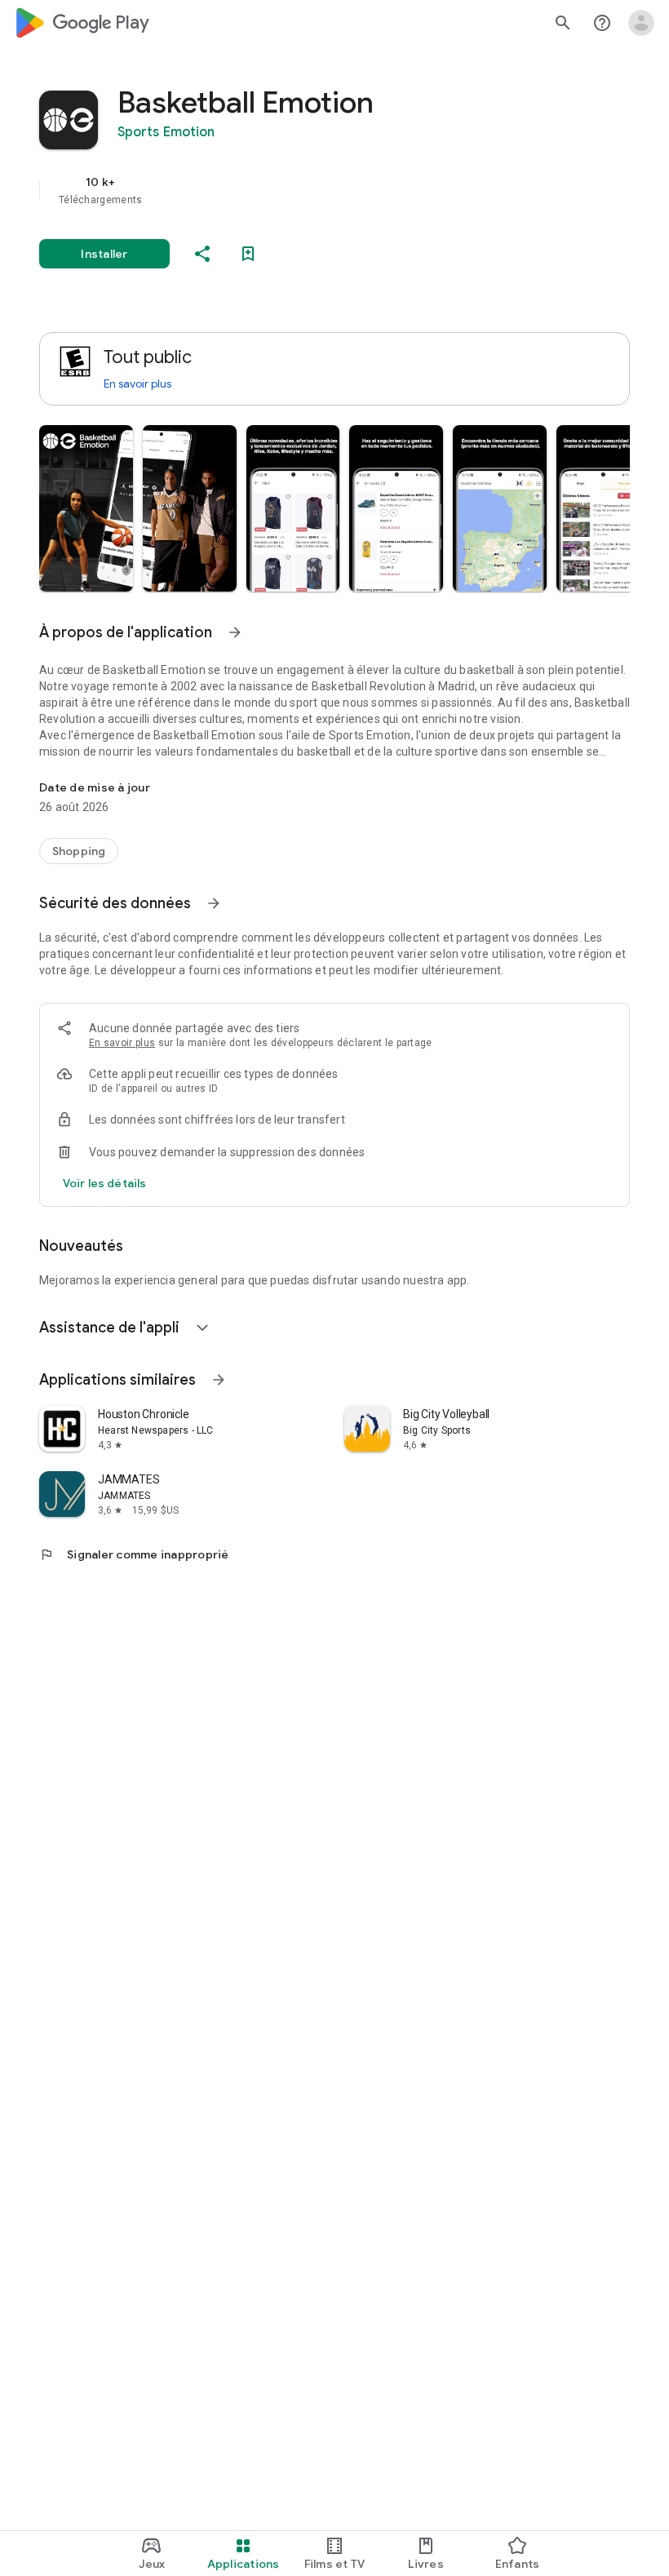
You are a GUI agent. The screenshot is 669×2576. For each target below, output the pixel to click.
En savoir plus (137, 384)
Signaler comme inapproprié (134, 1554)
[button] (86, 508)
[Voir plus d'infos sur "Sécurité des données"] (214, 903)
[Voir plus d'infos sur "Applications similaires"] (219, 1380)
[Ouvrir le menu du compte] (641, 23)
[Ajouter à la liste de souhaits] (248, 254)
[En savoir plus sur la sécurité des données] (104, 1183)
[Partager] (202, 254)
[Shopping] (79, 851)
